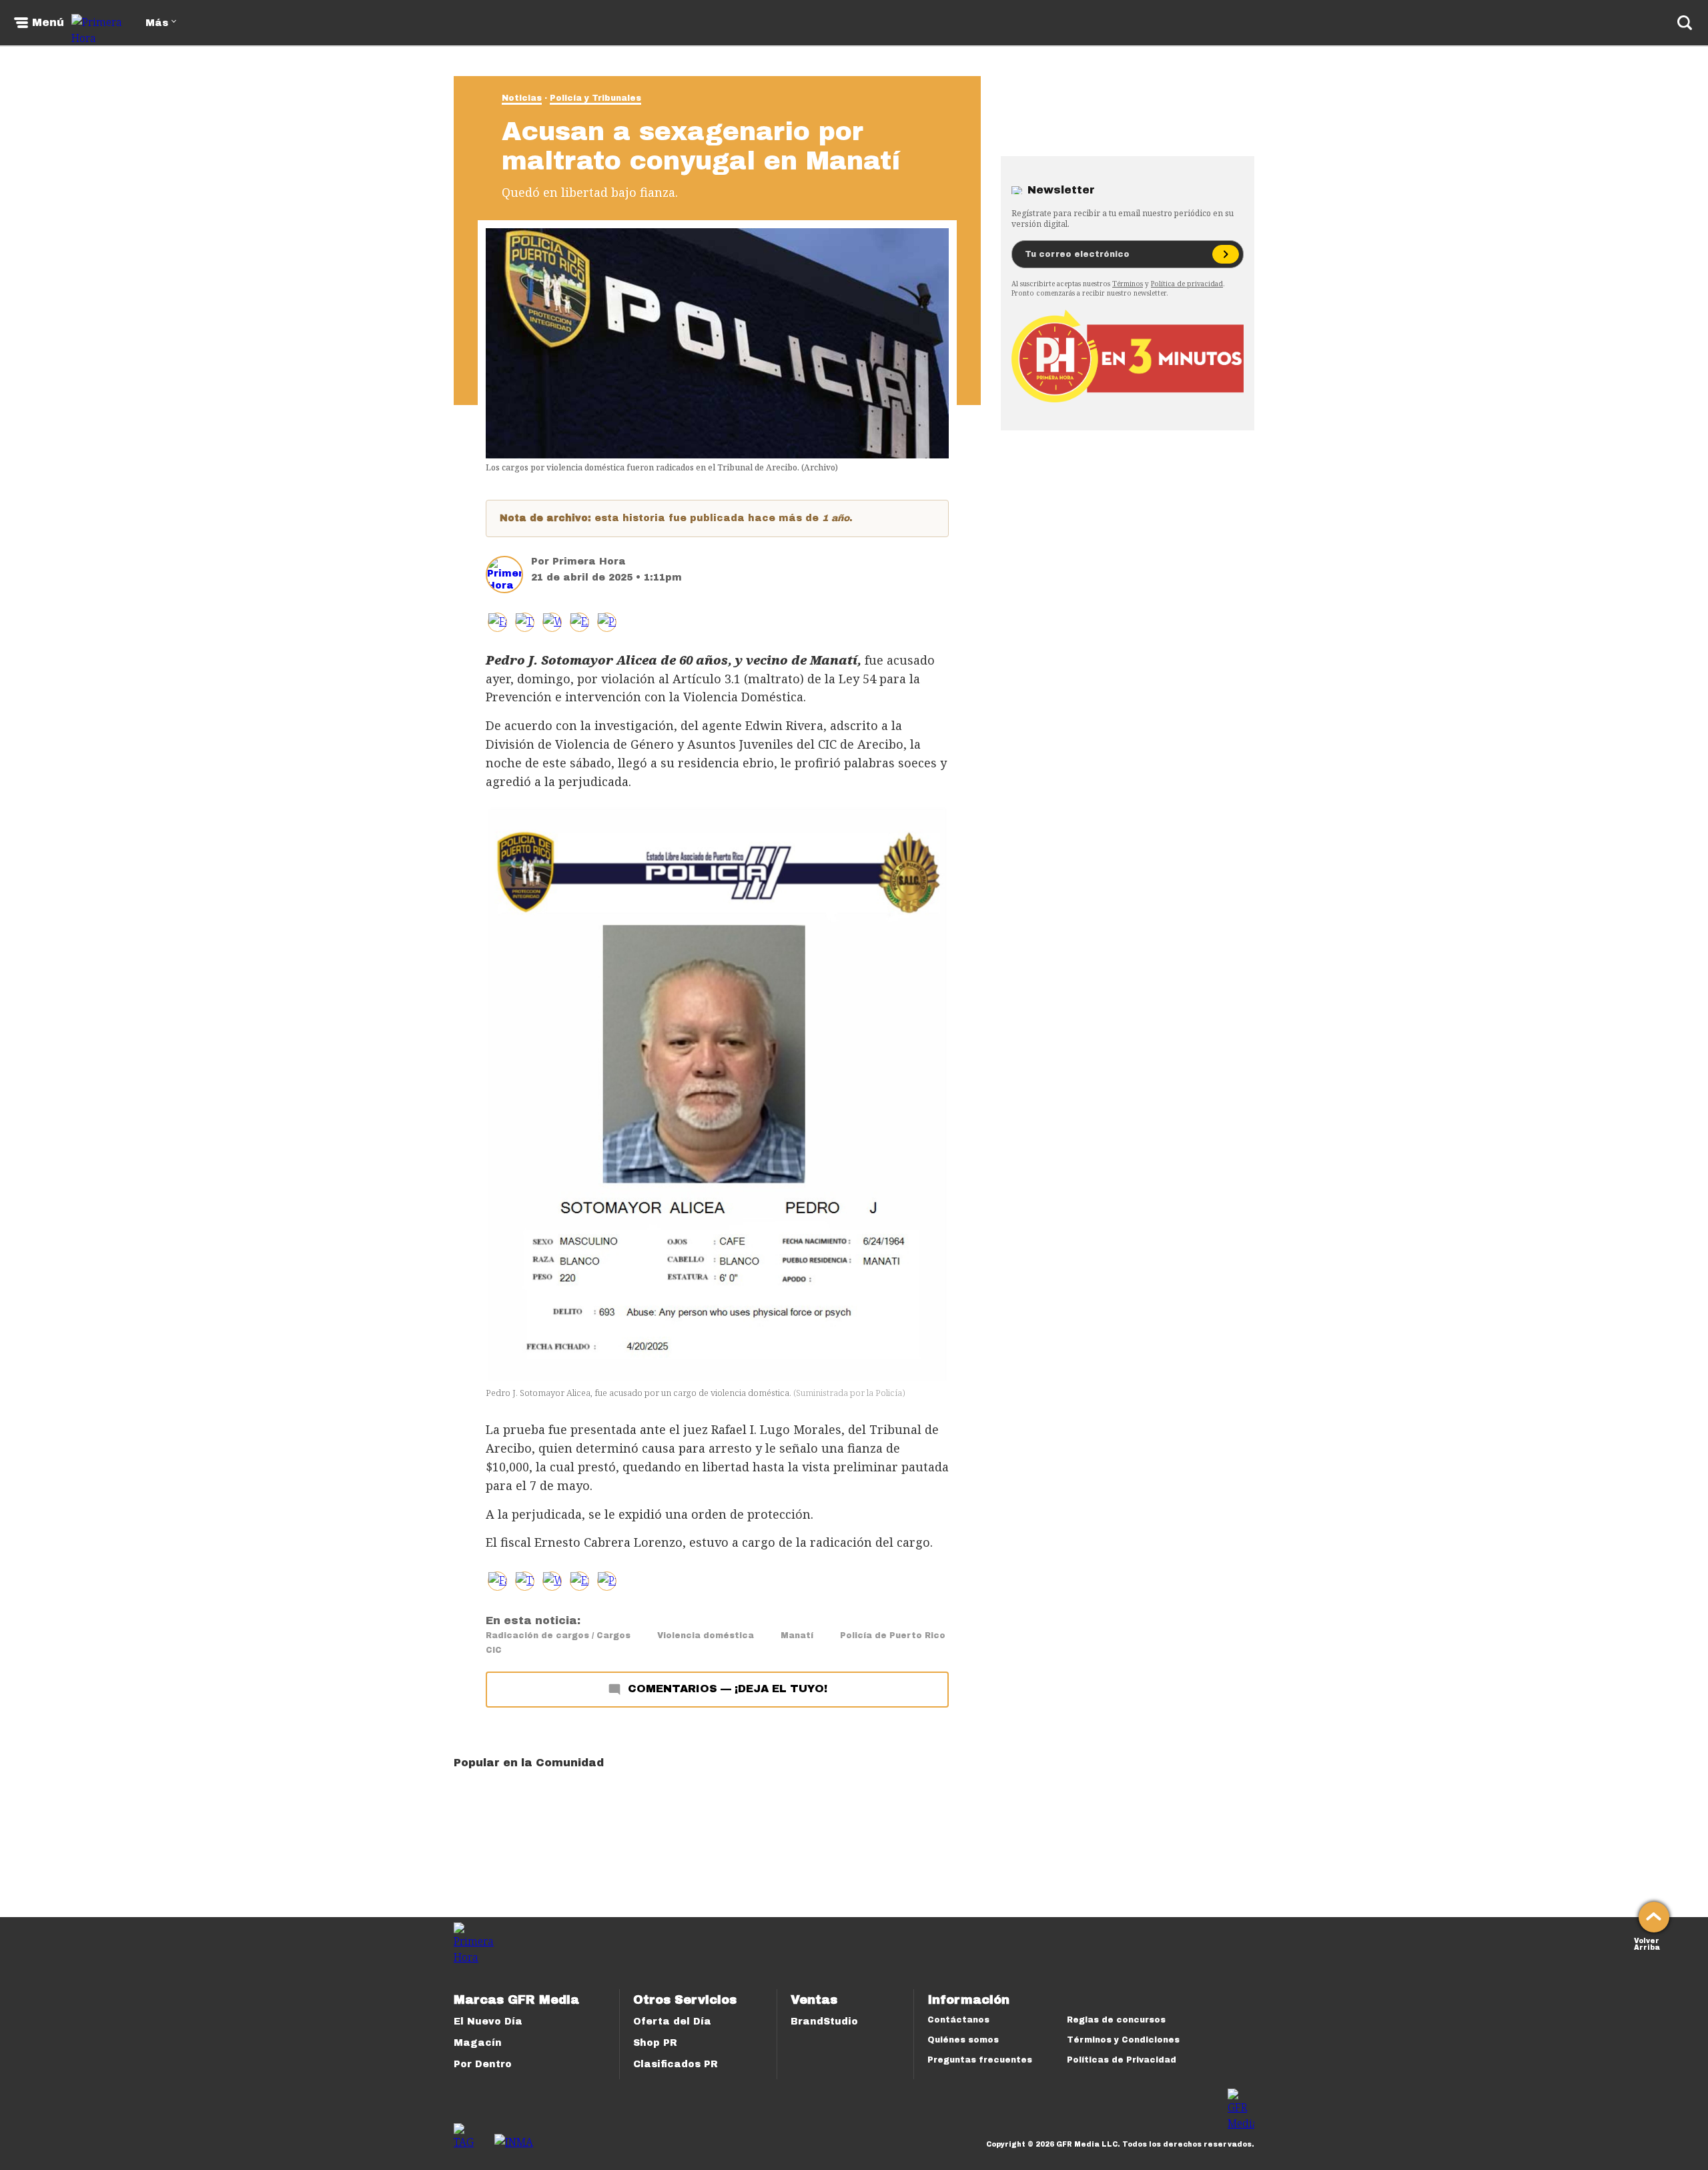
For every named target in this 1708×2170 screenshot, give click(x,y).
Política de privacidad (1187, 284)
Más (157, 23)
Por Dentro (483, 2064)
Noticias (522, 98)
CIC (494, 1650)
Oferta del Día (672, 2022)
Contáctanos (958, 2020)
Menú (48, 23)
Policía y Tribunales (595, 98)
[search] (1685, 23)
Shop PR (655, 2043)
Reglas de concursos (1116, 2020)
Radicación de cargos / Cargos (558, 1636)
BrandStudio (824, 2022)
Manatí (797, 1636)
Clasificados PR (676, 2064)
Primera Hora (589, 562)
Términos (1128, 284)
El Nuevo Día (488, 2022)
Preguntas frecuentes (980, 2060)
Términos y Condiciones (1123, 2040)
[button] (525, 622)
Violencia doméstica (706, 1636)
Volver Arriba (1647, 1943)
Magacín (478, 2043)
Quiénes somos (963, 2040)
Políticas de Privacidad (1122, 2060)
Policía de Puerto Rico (893, 1636)
